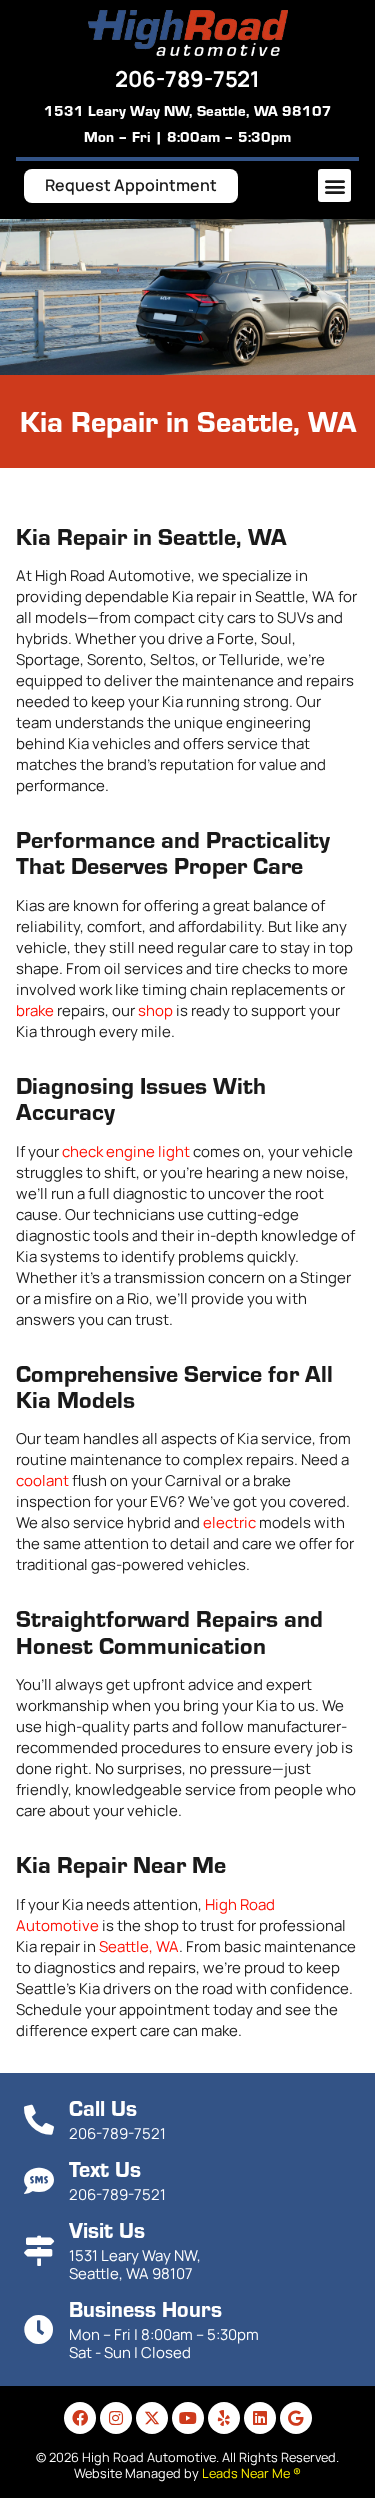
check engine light (126, 1151)
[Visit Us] (39, 2251)
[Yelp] (224, 2418)
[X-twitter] (152, 2418)
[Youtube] (188, 2418)
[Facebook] (80, 2418)
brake (35, 1010)
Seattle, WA (139, 1946)
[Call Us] (39, 2120)
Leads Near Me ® (251, 2473)
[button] (334, 185)
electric (229, 1522)
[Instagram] (116, 2418)
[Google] (296, 2418)
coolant (42, 1480)
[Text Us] (39, 2181)
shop (155, 1010)
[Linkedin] (260, 2418)
